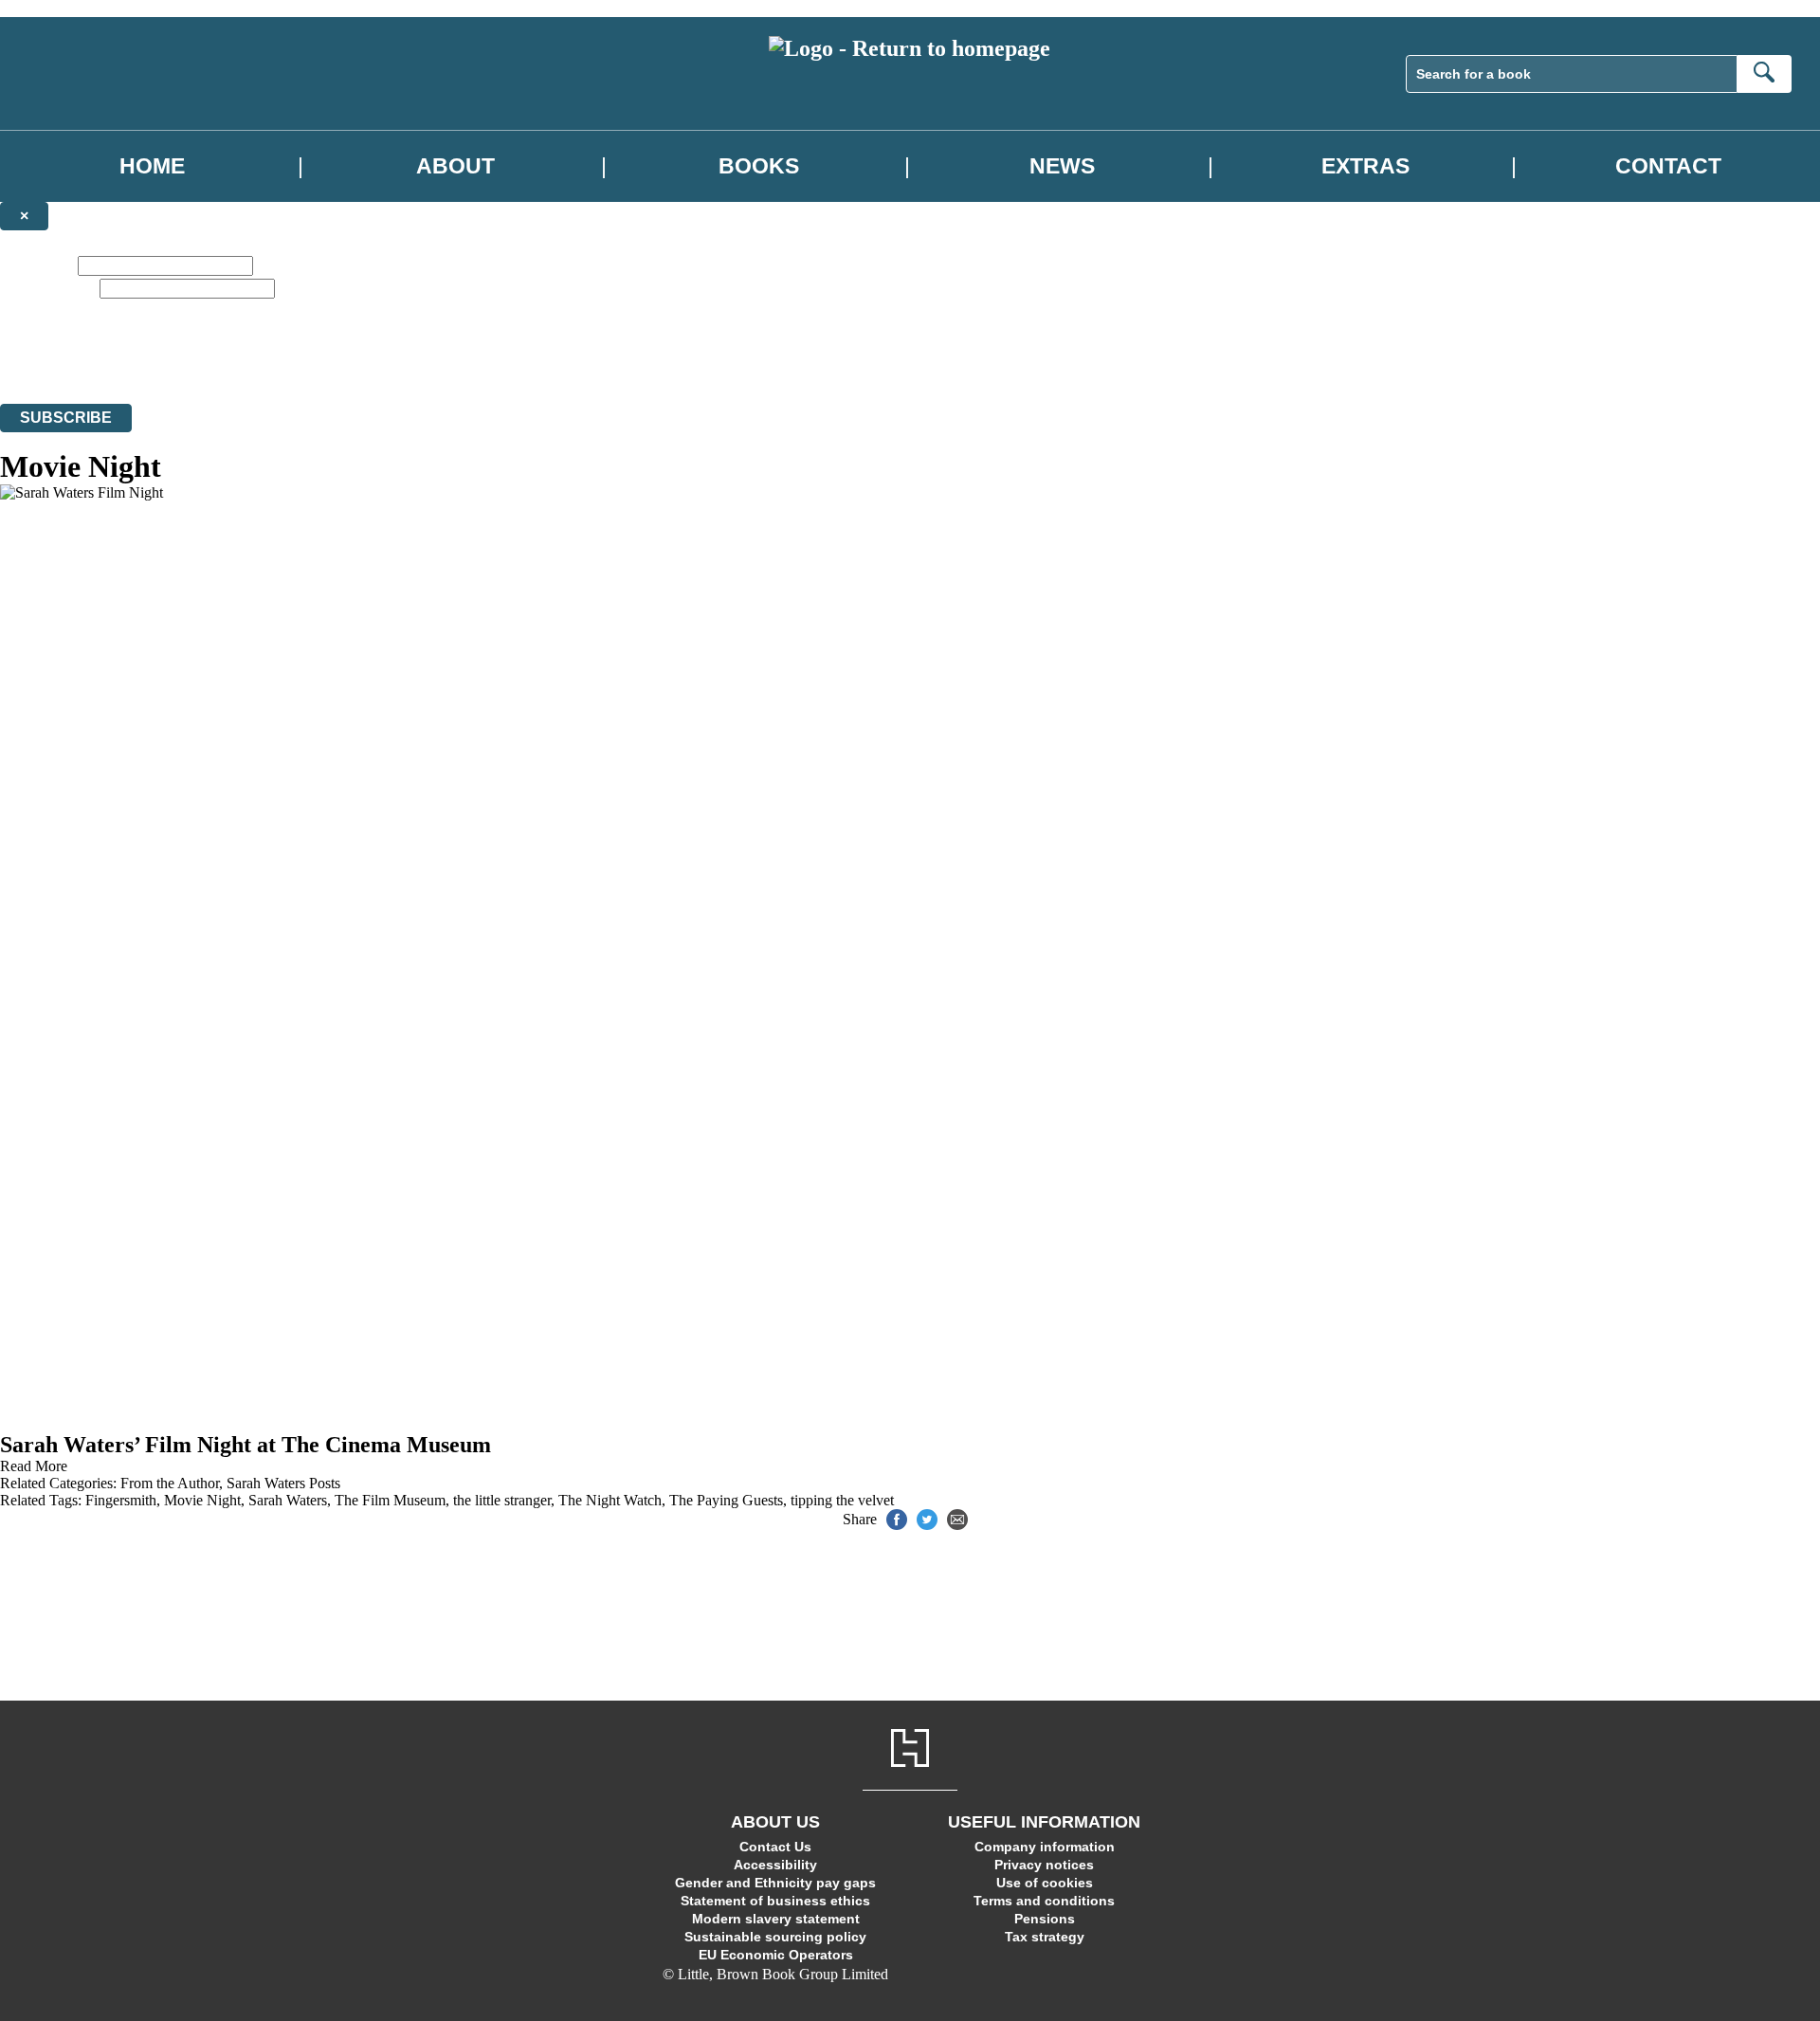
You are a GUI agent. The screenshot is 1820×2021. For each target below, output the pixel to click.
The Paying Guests (726, 1500)
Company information (1045, 1847)
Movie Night (202, 1500)
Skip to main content (62, 8)
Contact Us (775, 1847)
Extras (1365, 166)
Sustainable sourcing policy (775, 1937)
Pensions (1045, 1919)
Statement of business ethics (775, 1901)
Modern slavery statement (776, 1919)
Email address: (48, 288)
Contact (1668, 166)
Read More (34, 1466)
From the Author (170, 1483)
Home (152, 166)
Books (759, 166)
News (1062, 166)
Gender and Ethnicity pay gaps (775, 1883)
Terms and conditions (1044, 1901)
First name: (37, 265)
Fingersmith (121, 1500)
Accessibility (775, 1865)
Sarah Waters (288, 1500)
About (455, 166)
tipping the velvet (842, 1500)
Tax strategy (1045, 1937)
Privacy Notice (373, 361)
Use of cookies (1045, 1883)
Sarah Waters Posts (283, 1483)
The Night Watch (610, 1500)
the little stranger (502, 1500)
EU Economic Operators (776, 1955)
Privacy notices (1044, 1865)
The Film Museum (390, 1500)
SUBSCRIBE (66, 418)
